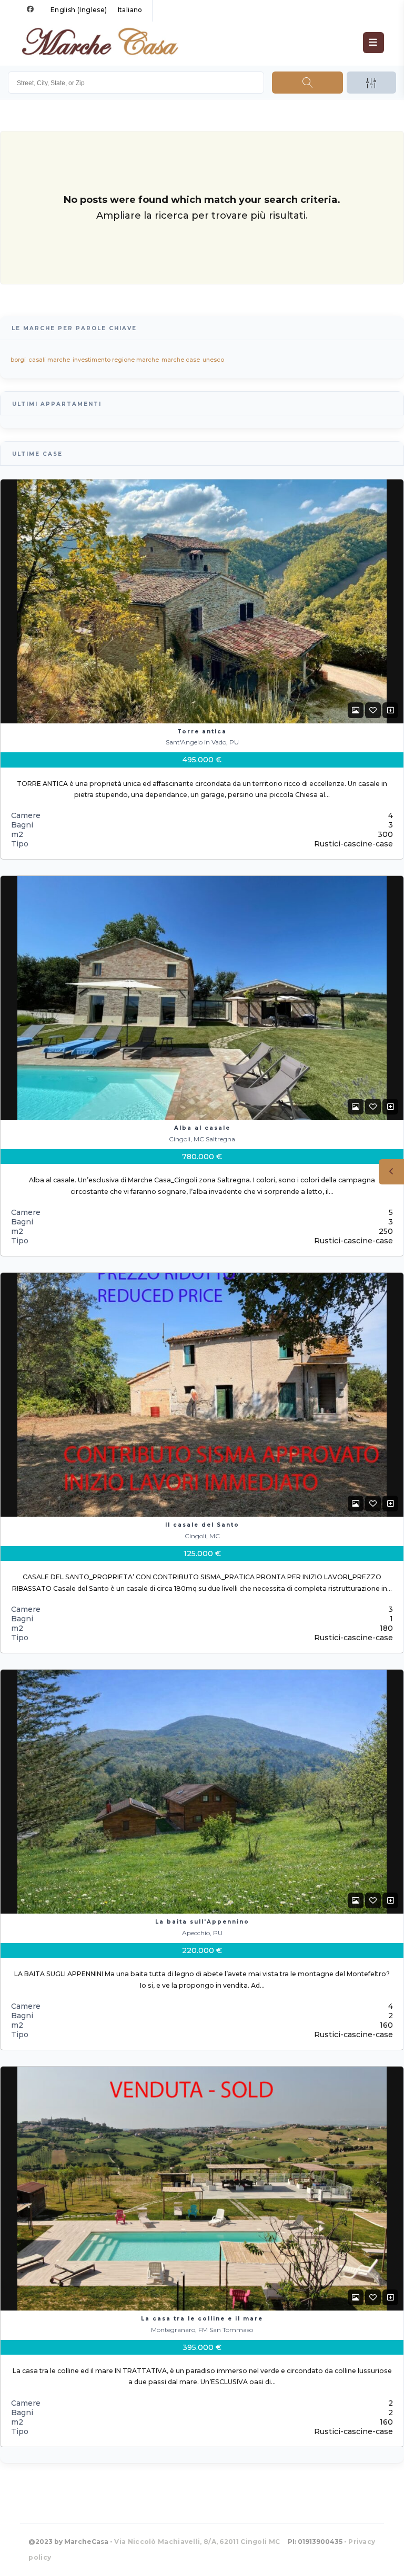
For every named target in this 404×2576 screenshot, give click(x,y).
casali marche (49, 360)
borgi (18, 360)
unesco (213, 360)
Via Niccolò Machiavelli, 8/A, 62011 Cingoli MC (197, 2542)
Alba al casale (202, 1128)
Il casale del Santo (202, 1525)
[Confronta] (390, 710)
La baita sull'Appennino (202, 1922)
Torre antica (202, 732)
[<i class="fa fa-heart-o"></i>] (373, 710)
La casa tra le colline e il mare (202, 2319)
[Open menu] (373, 43)
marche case (181, 360)
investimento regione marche (116, 360)
